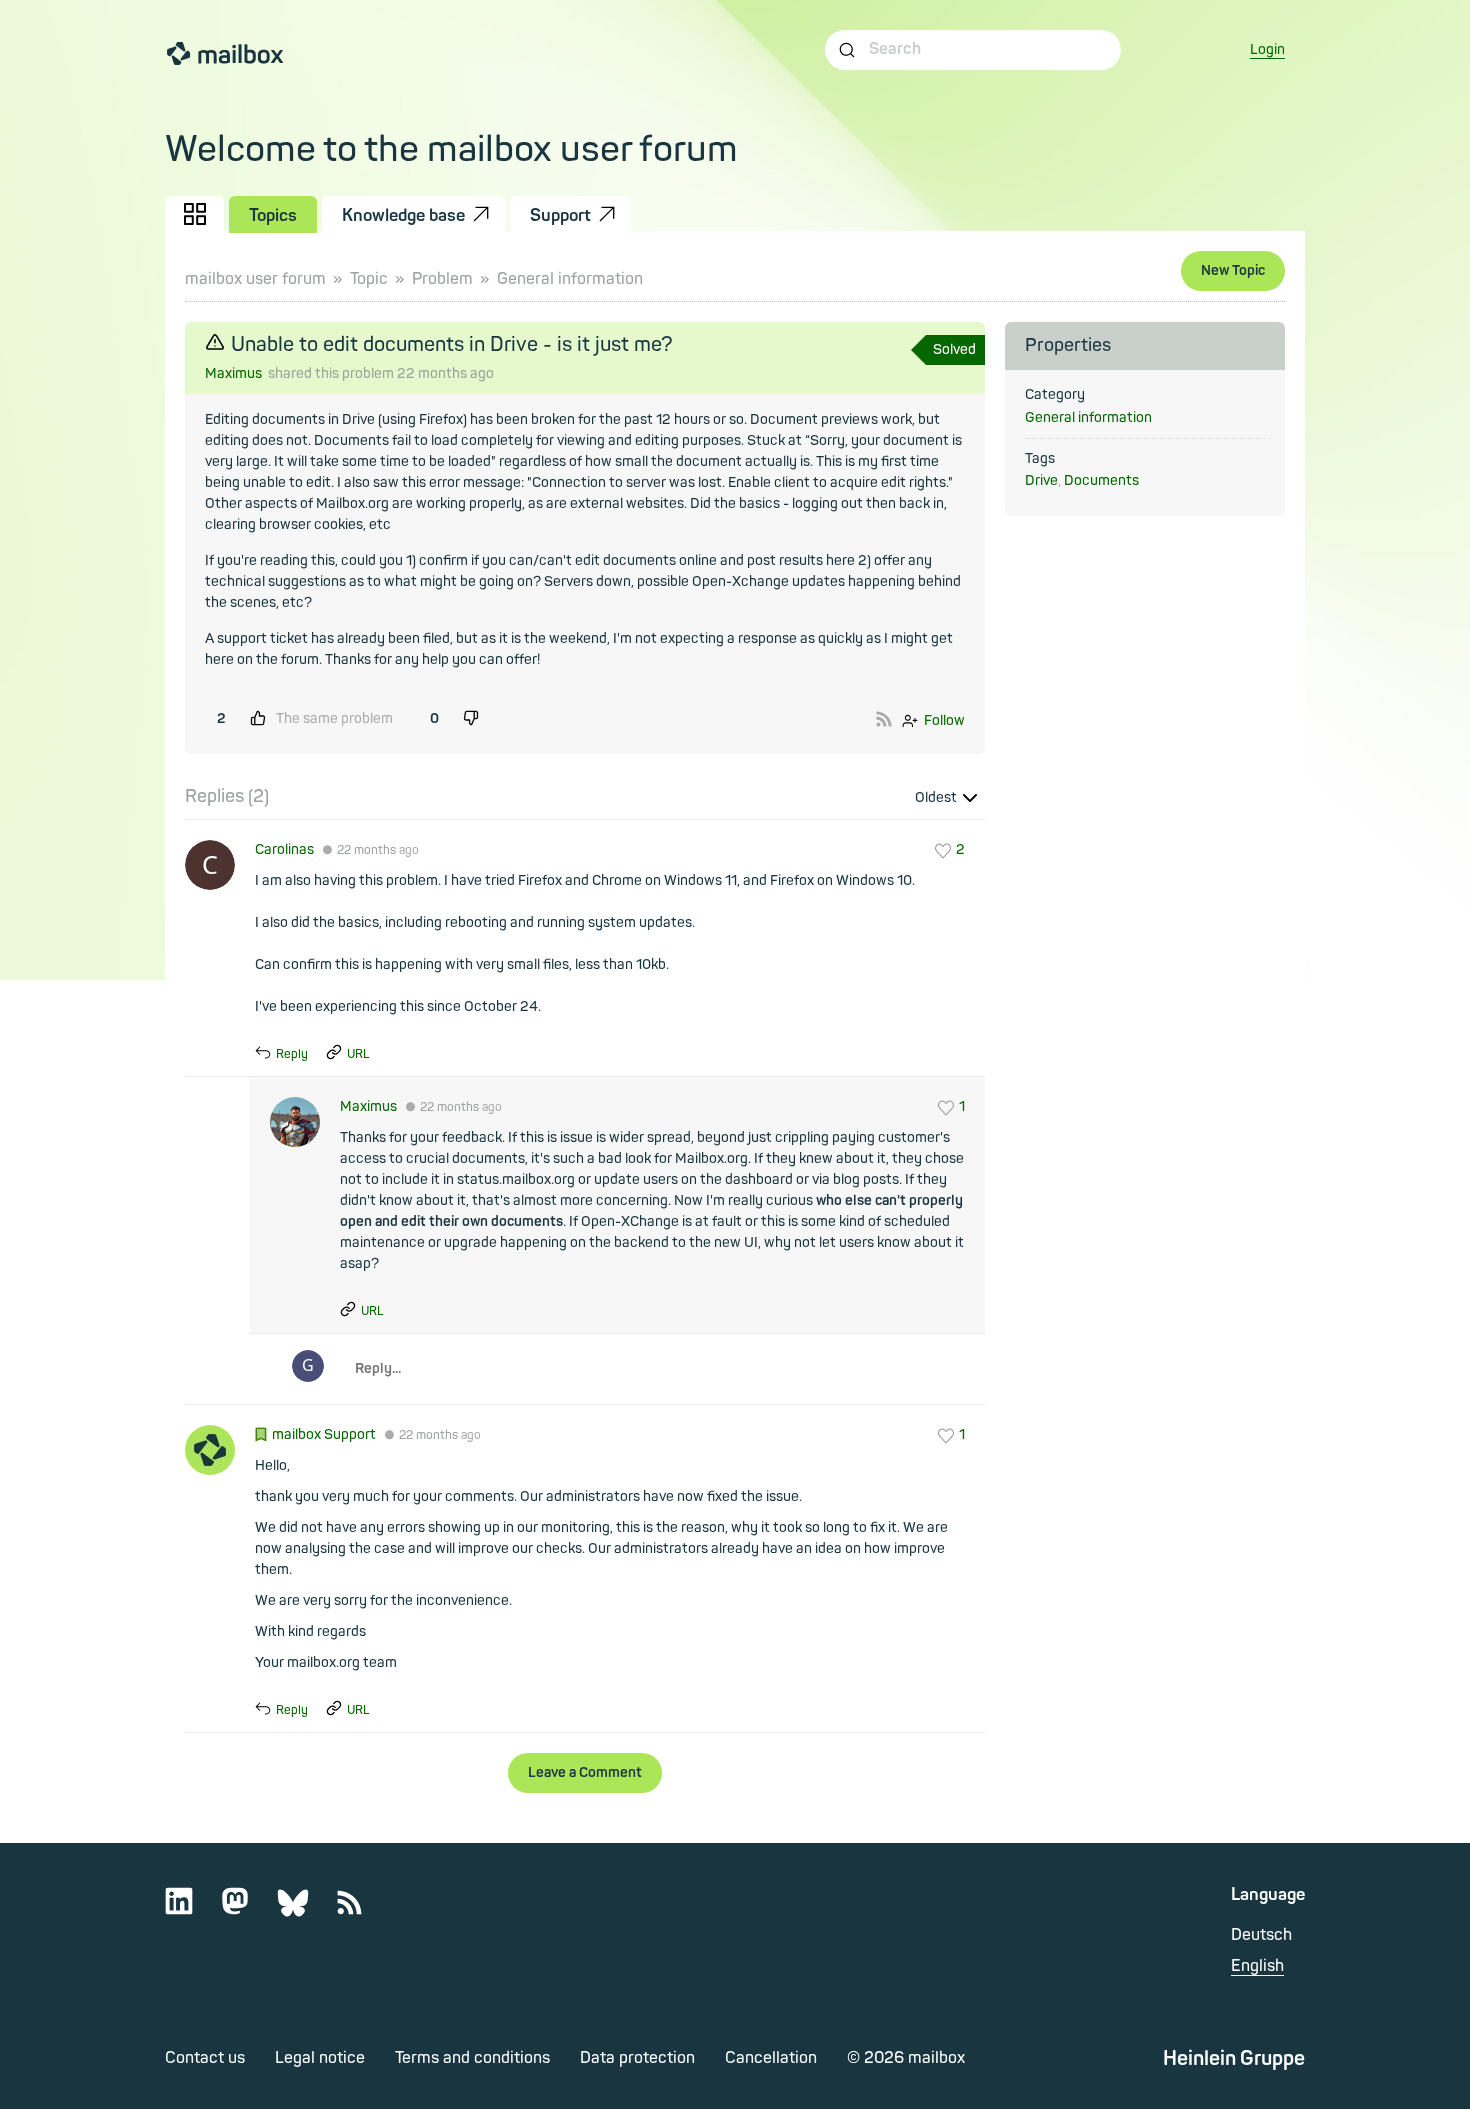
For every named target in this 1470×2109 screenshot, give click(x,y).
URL (358, 1054)
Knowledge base (403, 215)
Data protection (637, 2058)
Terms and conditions (472, 2058)
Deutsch (1261, 1935)
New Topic (1233, 270)
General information (570, 279)
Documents (1101, 480)
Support (560, 215)
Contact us (205, 2058)
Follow (944, 720)
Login (1267, 49)
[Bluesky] (305, 1910)
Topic (369, 279)
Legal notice (320, 2058)
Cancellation (771, 2058)
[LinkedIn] (191, 1910)
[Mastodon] (247, 1910)
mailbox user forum (255, 279)
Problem (442, 279)
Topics (273, 215)
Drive (1041, 480)
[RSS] (362, 1910)
